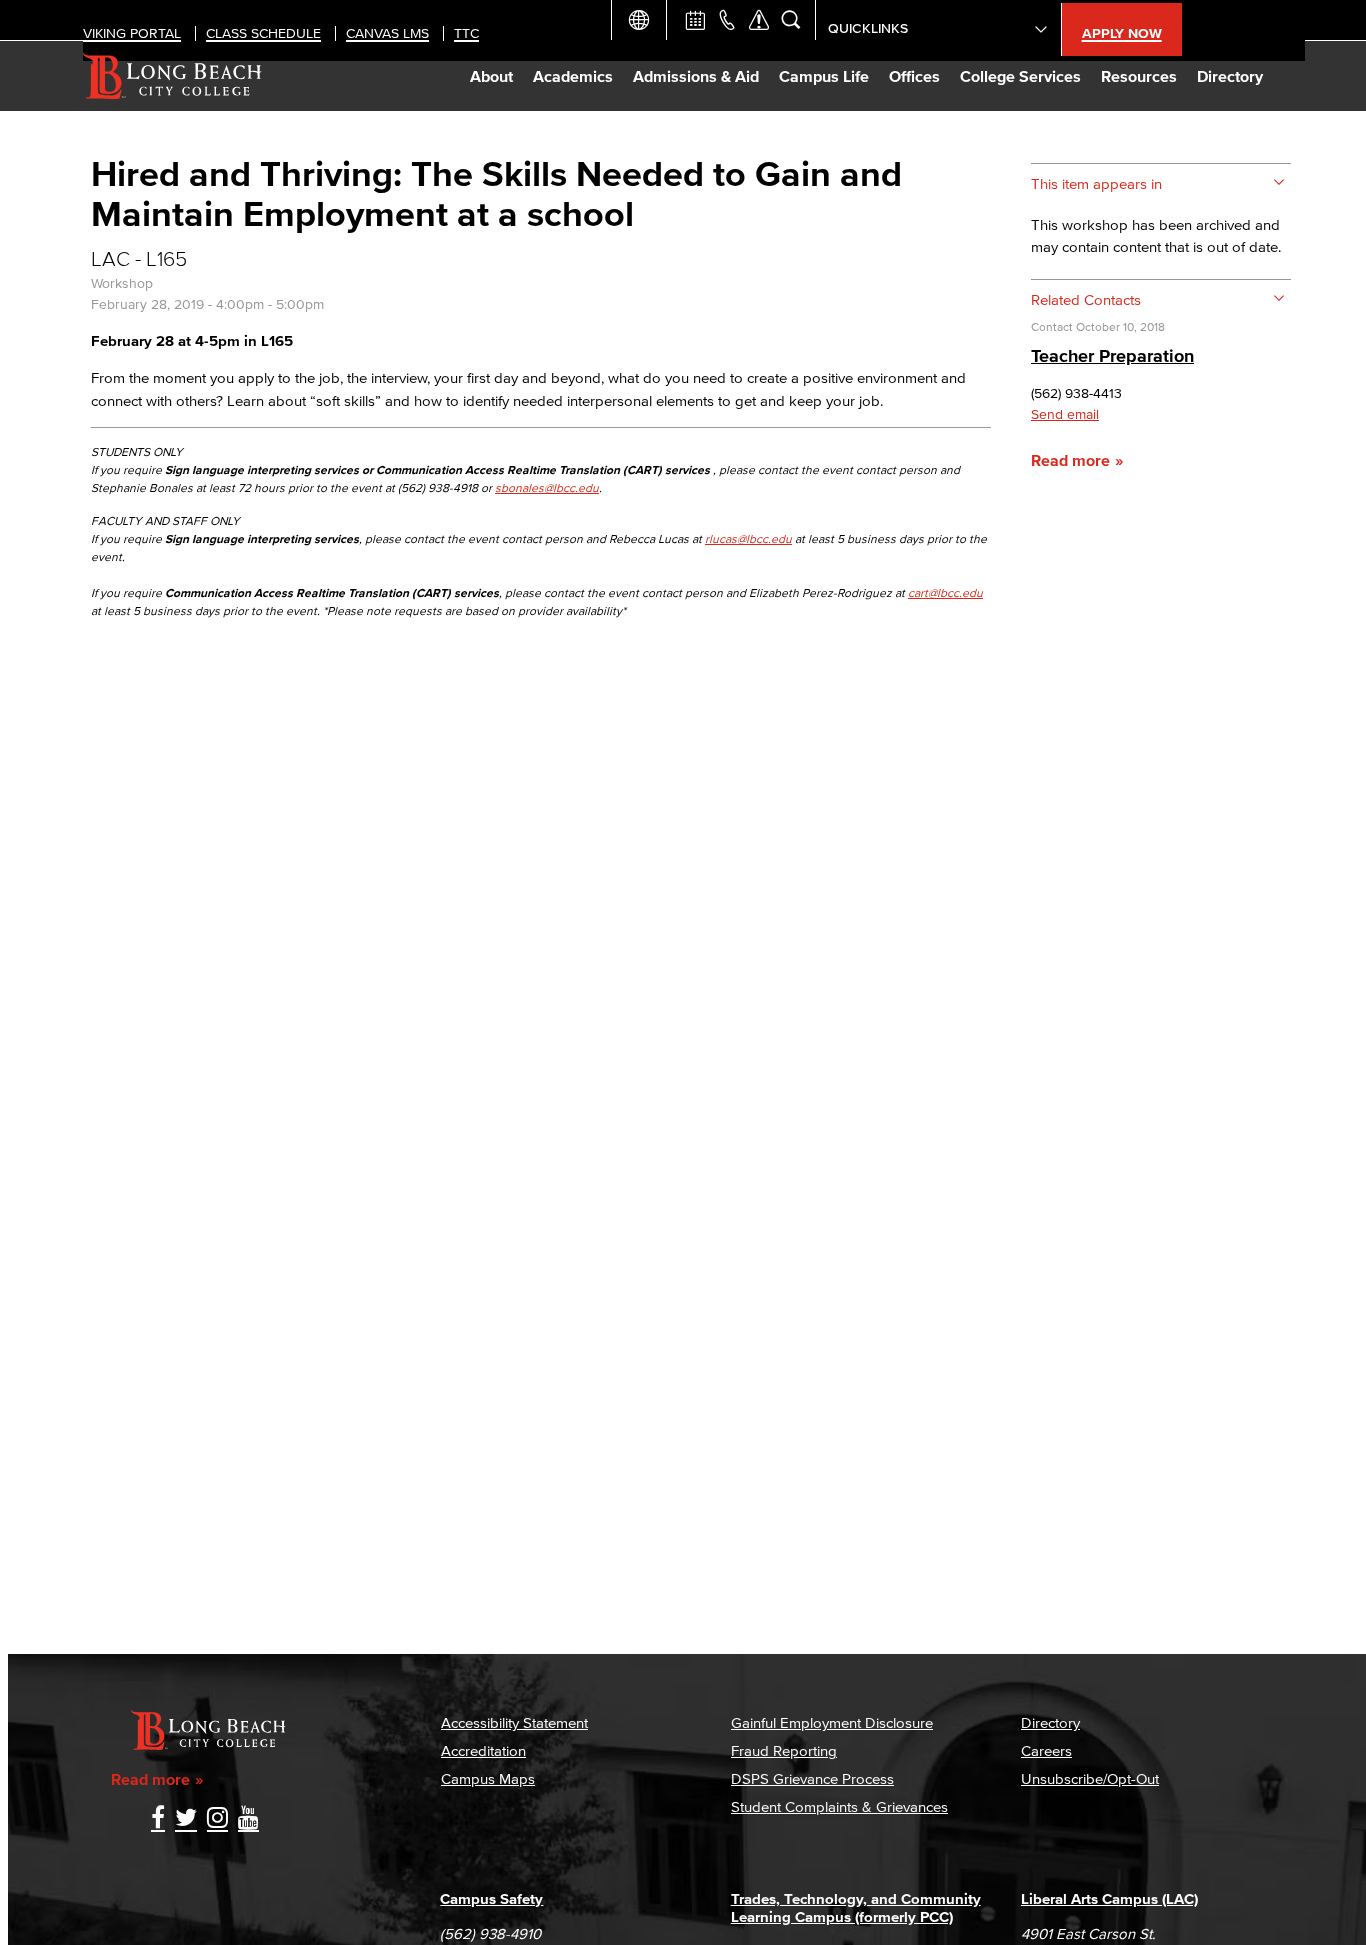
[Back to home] (172, 76)
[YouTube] (248, 1819)
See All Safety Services (759, 20)
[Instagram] (217, 1819)
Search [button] (791, 20)
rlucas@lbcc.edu (748, 538)
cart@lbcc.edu (945, 592)
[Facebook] (158, 1819)
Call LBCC (727, 20)
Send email (1065, 414)
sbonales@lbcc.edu (547, 487)
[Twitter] (186, 1819)
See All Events (695, 20)
